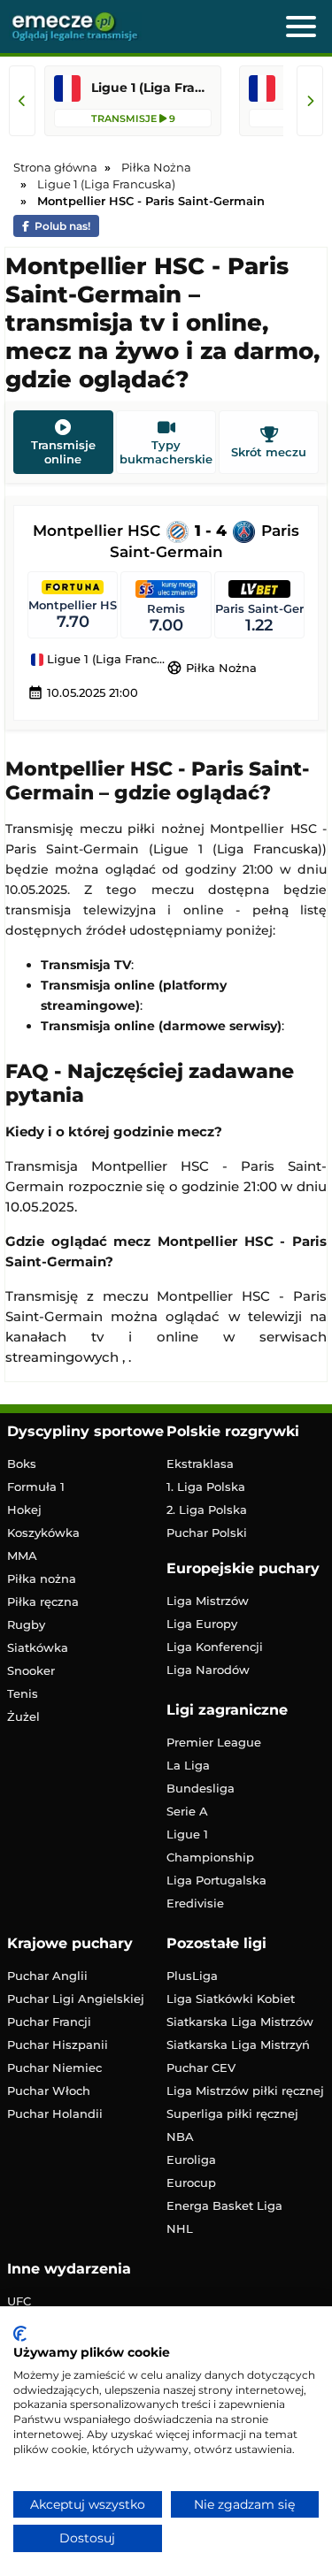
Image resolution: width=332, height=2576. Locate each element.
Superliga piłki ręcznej (232, 2114)
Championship (210, 1857)
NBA (180, 2136)
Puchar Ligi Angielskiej (76, 1999)
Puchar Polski (207, 1533)
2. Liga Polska (207, 1510)
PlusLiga (192, 1976)
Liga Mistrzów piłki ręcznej (245, 2091)
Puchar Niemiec (54, 2068)
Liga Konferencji (215, 1647)
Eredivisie (195, 1903)
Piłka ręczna (43, 1601)
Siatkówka (38, 1647)
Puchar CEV (201, 2068)
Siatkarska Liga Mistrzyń (238, 2045)
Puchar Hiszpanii (58, 2045)
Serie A (187, 1811)
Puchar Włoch (49, 2091)
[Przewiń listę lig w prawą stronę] (310, 101)
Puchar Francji (49, 2022)
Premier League (214, 1742)
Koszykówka (43, 1533)
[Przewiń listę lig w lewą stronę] (22, 101)
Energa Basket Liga (224, 2205)
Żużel (23, 1716)
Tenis (23, 1693)
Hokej (24, 1510)
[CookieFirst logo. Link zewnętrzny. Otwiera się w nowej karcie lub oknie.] (20, 2334)
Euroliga (191, 2159)
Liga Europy (202, 1624)
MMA (22, 1556)
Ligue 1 (187, 1834)
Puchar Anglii (47, 1976)
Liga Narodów (208, 1670)
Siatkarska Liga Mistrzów (240, 2022)
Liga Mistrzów (208, 1601)
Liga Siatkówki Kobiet (231, 1999)
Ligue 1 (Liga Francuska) (105, 660)
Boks (22, 1464)
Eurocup (191, 2182)
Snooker (31, 1670)
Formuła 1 (36, 1487)
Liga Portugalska (216, 1880)
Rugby (26, 1624)
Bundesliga (201, 1788)
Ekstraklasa (200, 1464)
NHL (180, 2228)
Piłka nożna (42, 1578)
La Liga (188, 1765)
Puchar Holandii (55, 2114)
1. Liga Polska (206, 1487)
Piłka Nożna (212, 668)
